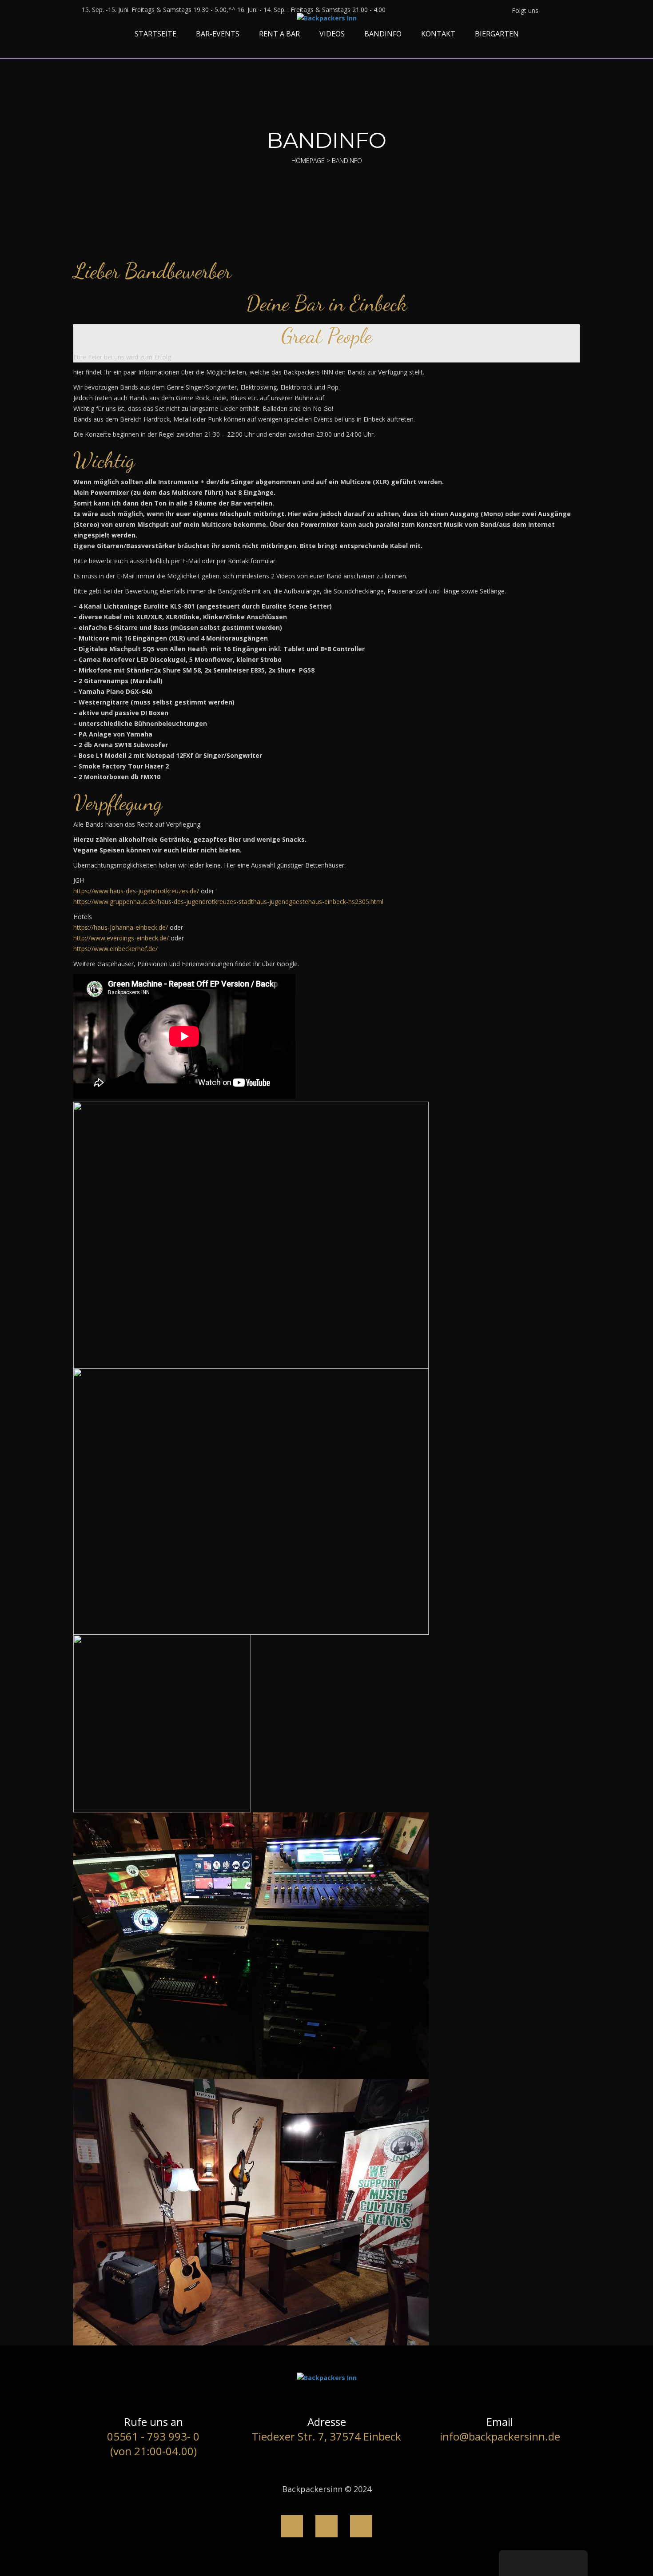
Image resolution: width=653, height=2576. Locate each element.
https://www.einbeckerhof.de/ (115, 949)
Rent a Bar (279, 34)
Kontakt (438, 34)
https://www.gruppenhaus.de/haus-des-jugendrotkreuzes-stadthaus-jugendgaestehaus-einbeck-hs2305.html (228, 902)
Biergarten (497, 34)
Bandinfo (383, 34)
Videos (332, 34)
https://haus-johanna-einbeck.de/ (121, 927)
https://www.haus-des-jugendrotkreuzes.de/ (136, 891)
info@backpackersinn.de (500, 2436)
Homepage (308, 161)
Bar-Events (218, 34)
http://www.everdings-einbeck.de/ (121, 938)
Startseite (155, 34)
